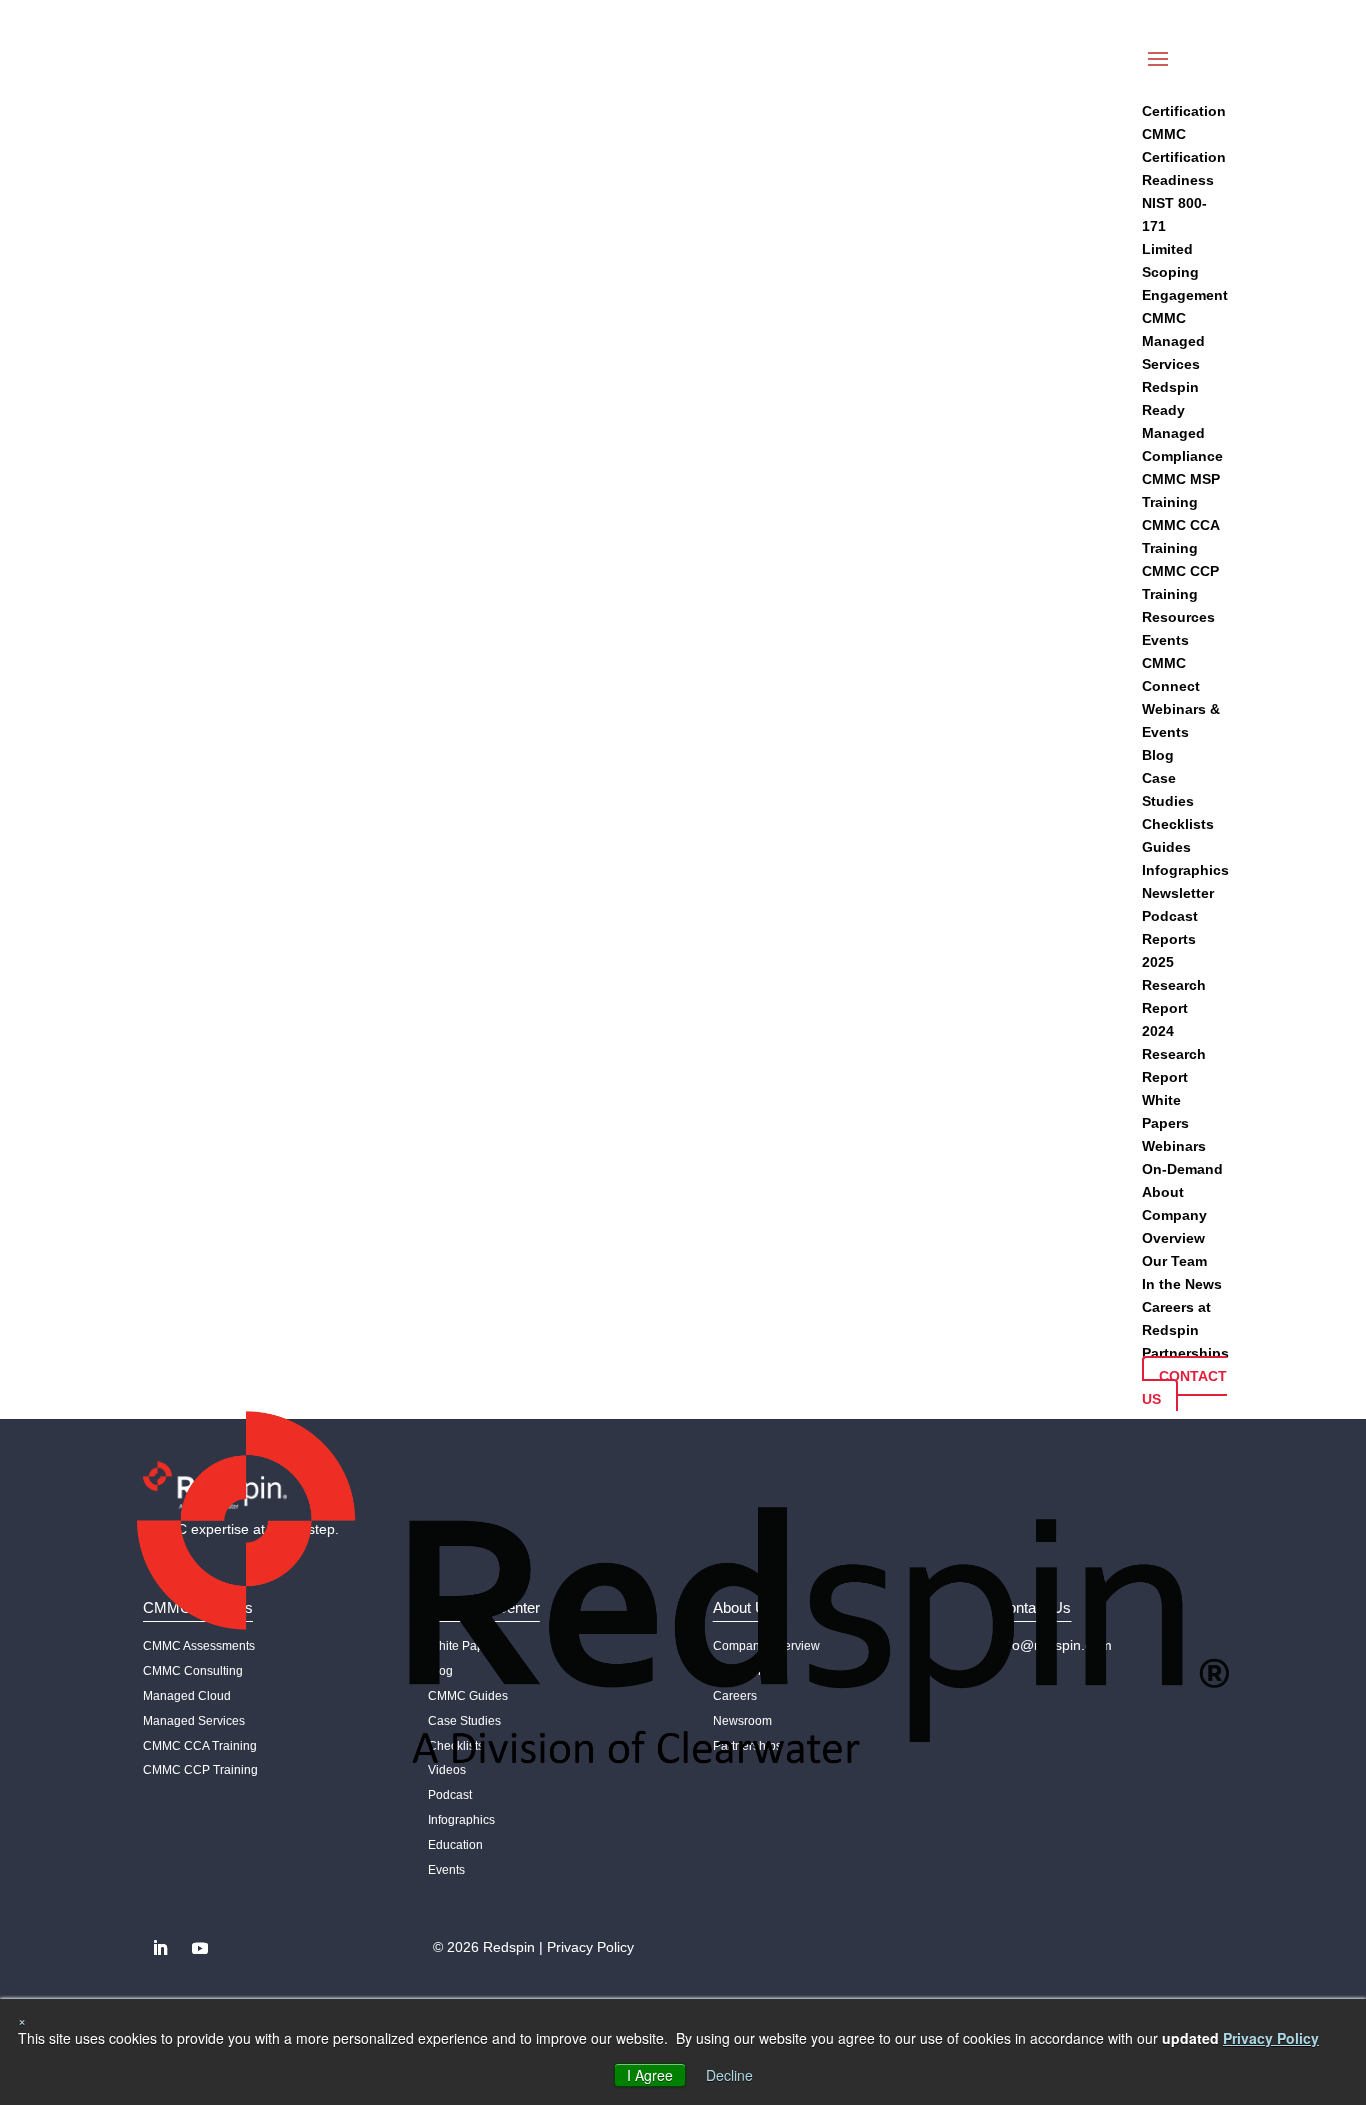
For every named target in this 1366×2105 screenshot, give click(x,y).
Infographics (461, 1820)
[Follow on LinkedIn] (160, 1948)
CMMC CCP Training (200, 1770)
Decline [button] (729, 2075)
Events (446, 1870)
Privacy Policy (590, 1947)
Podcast (450, 1795)
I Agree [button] (650, 2075)
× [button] (22, 2020)
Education (455, 1845)
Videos (447, 1770)
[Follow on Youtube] (200, 1948)
